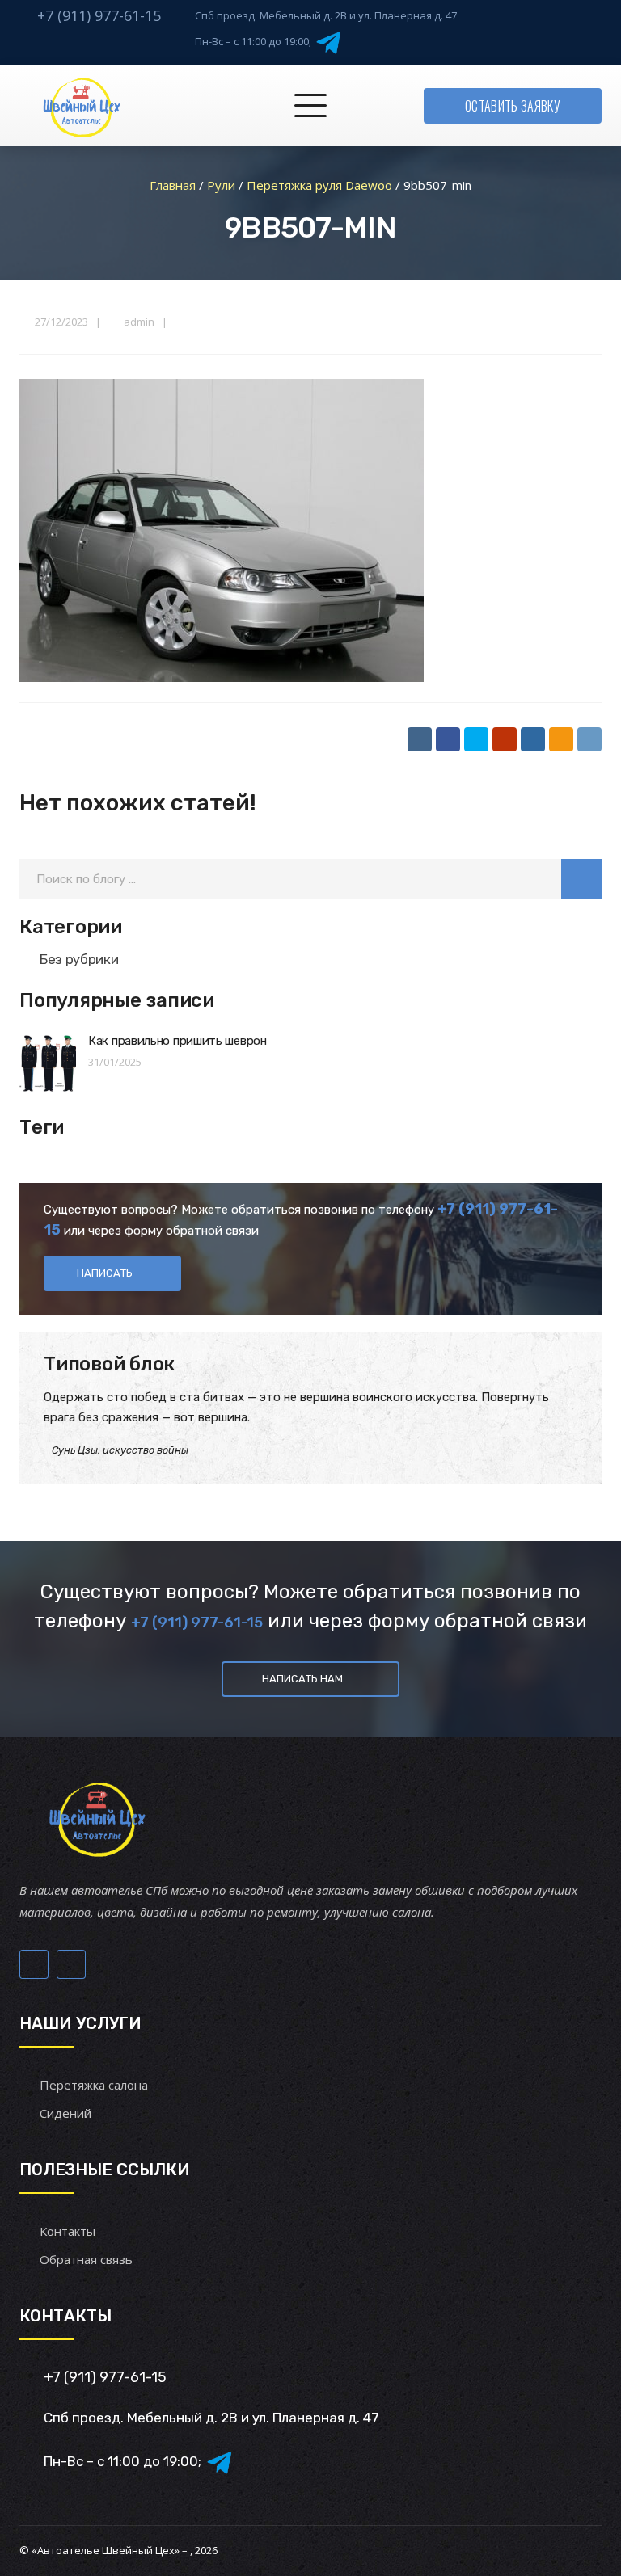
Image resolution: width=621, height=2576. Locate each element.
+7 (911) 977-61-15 (99, 15)
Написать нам (302, 1679)
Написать (105, 1273)
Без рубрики (79, 959)
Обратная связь (86, 2259)
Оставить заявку (513, 106)
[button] (581, 879)
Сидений (65, 2113)
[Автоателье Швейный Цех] (82, 106)
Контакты (68, 2231)
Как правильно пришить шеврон (177, 1041)
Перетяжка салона (94, 2085)
